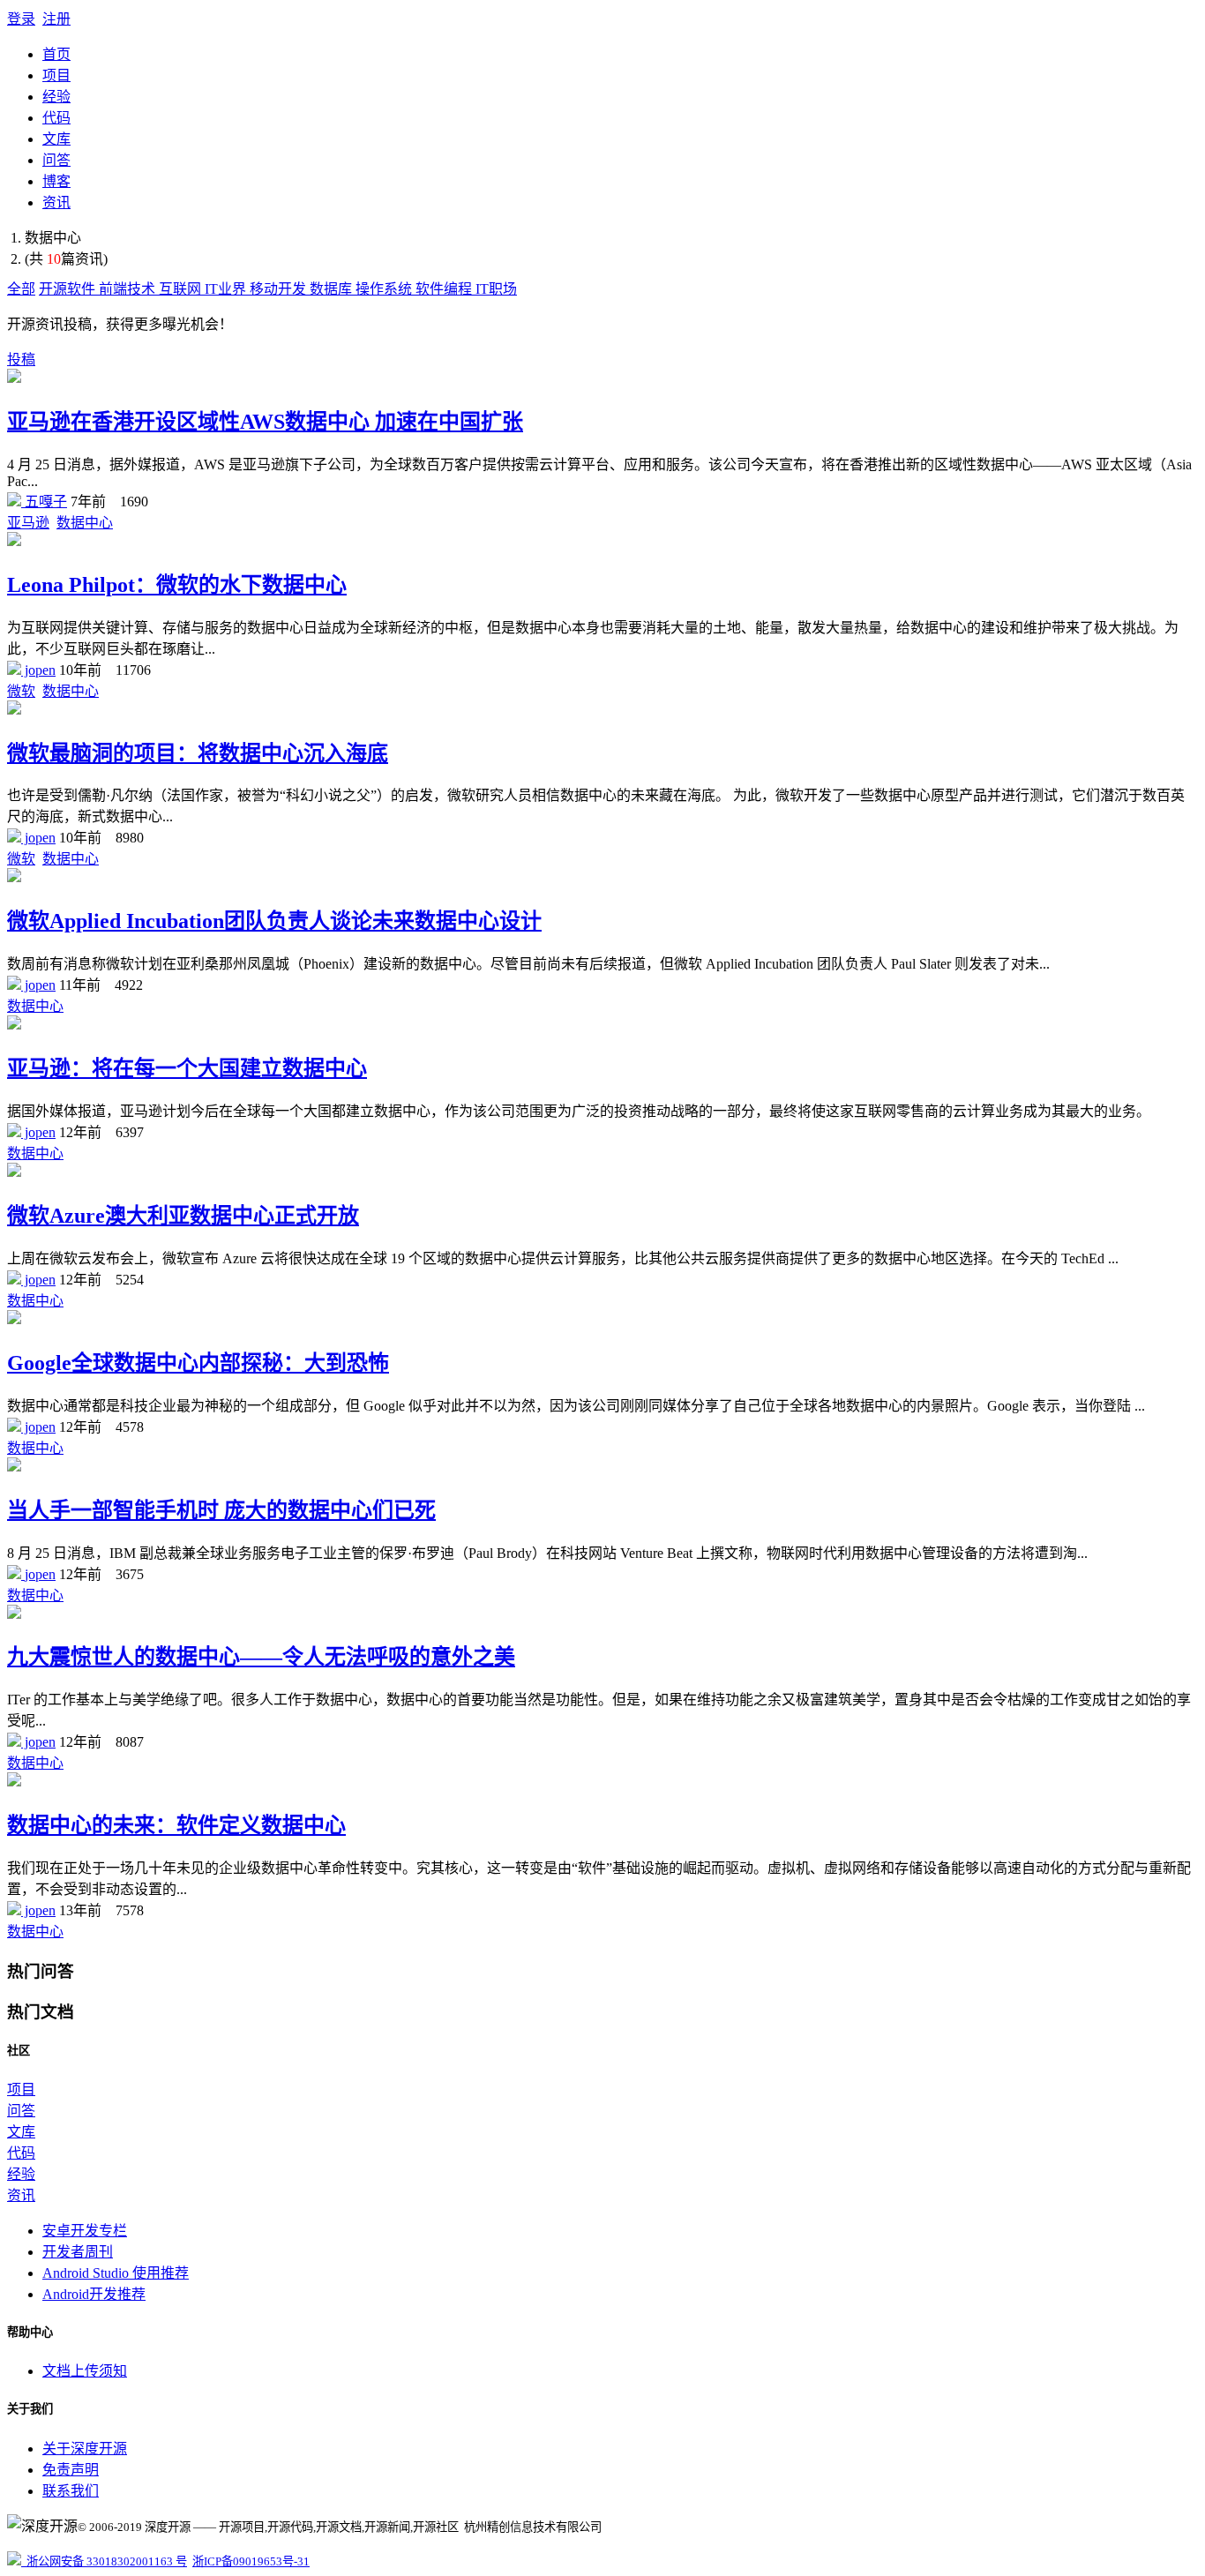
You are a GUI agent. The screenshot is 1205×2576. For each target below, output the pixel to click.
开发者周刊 (78, 2252)
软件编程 (445, 289)
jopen (38, 670)
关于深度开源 (85, 2449)
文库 (56, 139)
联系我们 (71, 2491)
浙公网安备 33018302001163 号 (104, 2561)
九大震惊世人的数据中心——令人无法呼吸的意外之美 (261, 1657)
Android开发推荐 (94, 2294)
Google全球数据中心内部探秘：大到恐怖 (198, 1363)
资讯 (56, 202)
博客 (56, 181)
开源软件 (69, 289)
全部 (21, 289)
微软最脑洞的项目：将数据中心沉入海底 (198, 753)
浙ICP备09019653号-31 (251, 2561)
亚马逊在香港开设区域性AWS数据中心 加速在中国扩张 (265, 422)
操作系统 (385, 289)
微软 (21, 691)
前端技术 (129, 289)
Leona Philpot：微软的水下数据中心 (177, 585)
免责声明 (71, 2470)
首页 (56, 54)
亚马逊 (28, 523)
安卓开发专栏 (85, 2231)
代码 (56, 118)
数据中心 (85, 523)
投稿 (21, 359)
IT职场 (496, 289)
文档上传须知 (85, 2371)
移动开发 (280, 289)
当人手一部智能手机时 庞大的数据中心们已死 (221, 1510)
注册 (56, 19)
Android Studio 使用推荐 (116, 2273)
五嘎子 (44, 502)
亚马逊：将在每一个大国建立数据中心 (187, 1068)
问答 (56, 160)
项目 (56, 75)
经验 (56, 97)
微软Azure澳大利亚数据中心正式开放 (183, 1216)
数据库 (333, 289)
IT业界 (227, 289)
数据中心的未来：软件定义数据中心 (176, 1825)
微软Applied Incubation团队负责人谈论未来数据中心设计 (274, 921)
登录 (21, 19)
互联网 (182, 289)
